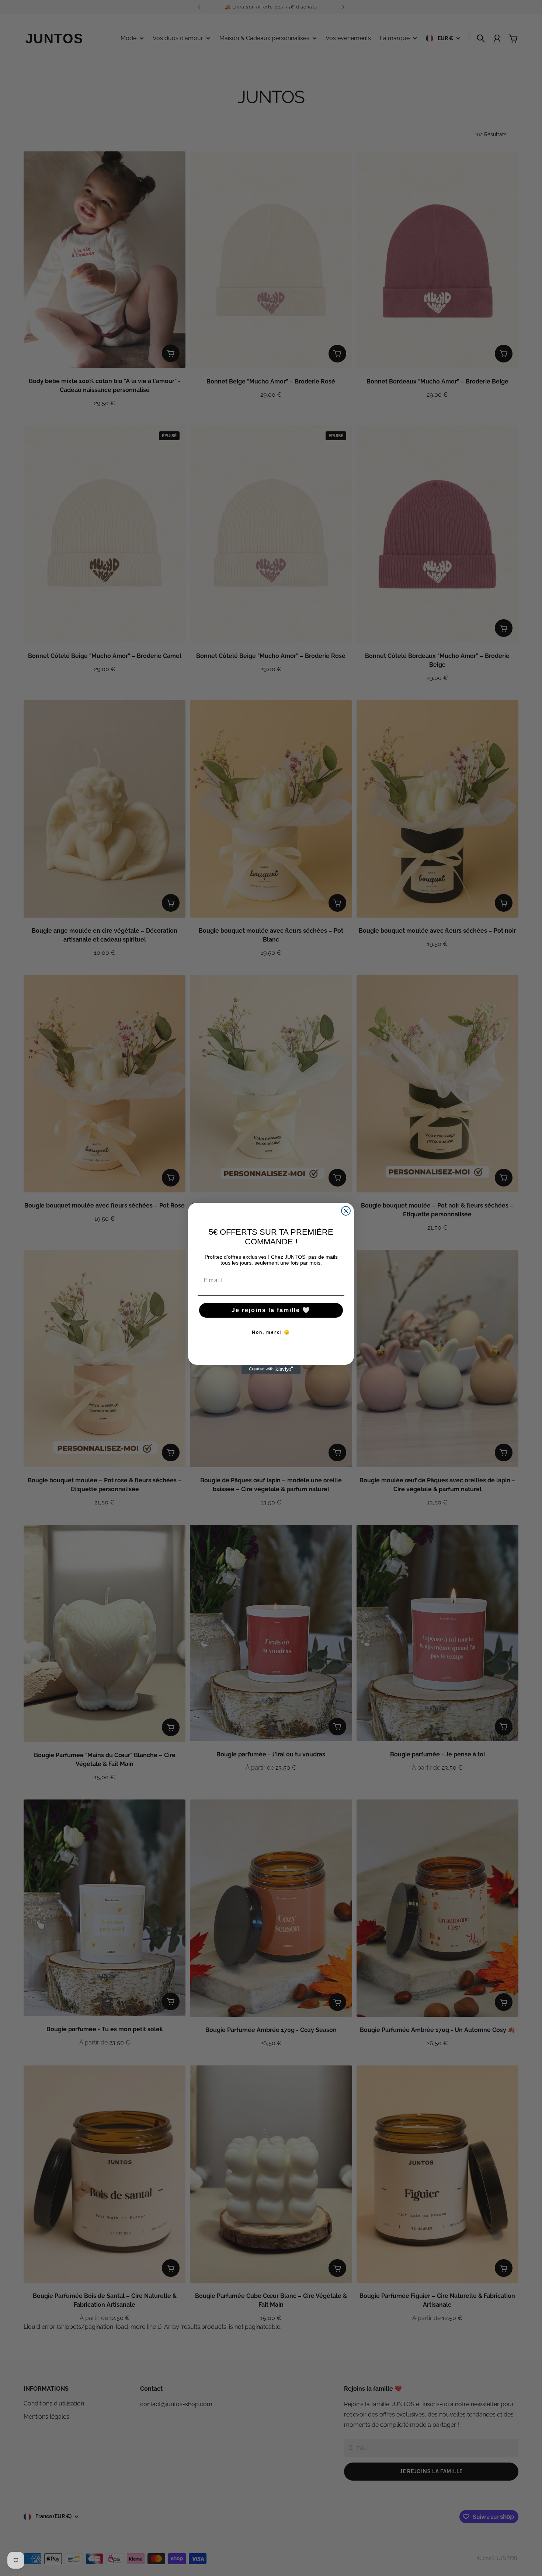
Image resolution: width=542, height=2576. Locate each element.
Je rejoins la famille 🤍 (271, 1310)
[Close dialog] (346, 1211)
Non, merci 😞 (271, 1332)
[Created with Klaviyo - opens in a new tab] (271, 1369)
